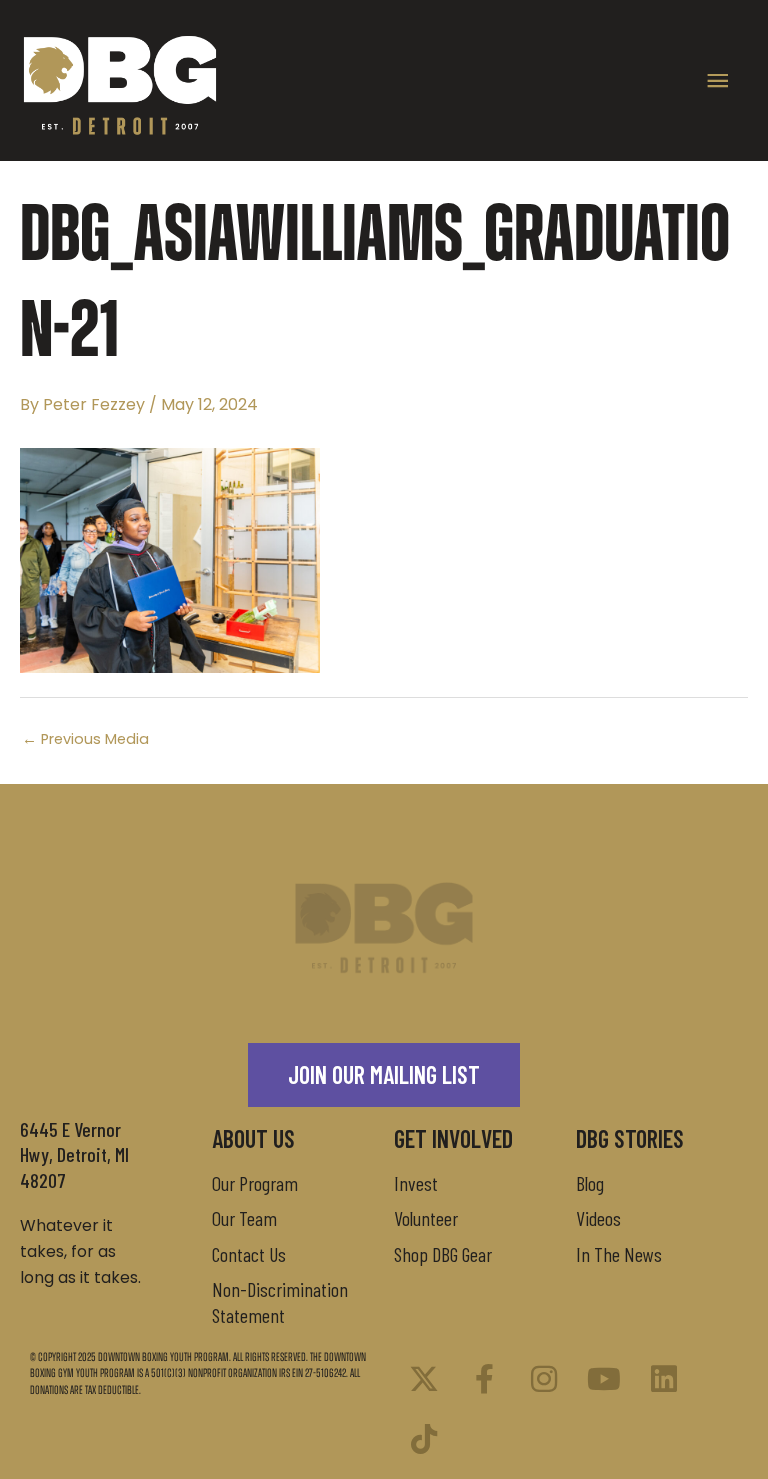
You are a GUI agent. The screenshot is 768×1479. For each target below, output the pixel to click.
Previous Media (85, 739)
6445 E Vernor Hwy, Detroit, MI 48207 (74, 1154)
